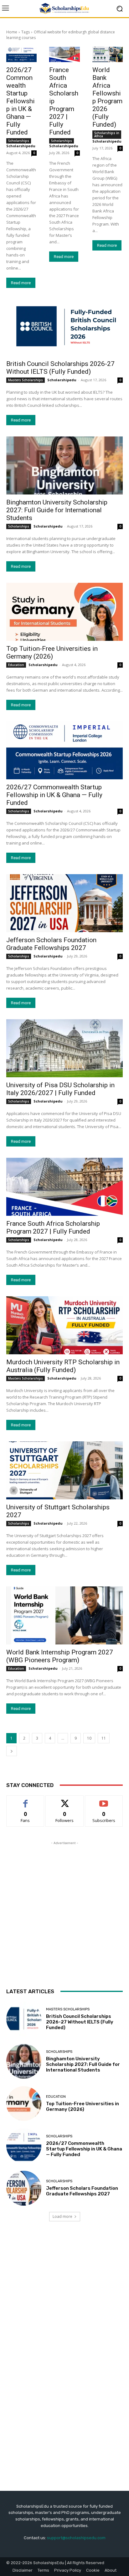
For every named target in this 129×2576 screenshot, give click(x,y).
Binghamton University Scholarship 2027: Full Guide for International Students (57, 510)
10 (89, 1738)
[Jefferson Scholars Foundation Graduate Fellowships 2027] (64, 903)
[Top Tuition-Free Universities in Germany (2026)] (64, 612)
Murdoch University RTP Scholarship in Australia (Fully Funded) (63, 1366)
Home (12, 32)
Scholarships (19, 141)
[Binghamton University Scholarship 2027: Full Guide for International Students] (64, 465)
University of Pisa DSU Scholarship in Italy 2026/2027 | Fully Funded (60, 1089)
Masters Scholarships (26, 380)
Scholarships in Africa (107, 134)
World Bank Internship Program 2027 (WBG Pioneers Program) (60, 1656)
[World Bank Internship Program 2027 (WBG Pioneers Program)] (64, 1615)
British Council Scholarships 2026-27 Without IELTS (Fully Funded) (60, 368)
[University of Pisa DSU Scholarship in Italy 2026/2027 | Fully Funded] (64, 1048)
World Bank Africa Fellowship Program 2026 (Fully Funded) (107, 97)
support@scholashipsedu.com (76, 2538)
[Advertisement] (64, 1911)
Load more (62, 2216)
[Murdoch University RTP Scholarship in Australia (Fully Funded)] (64, 1325)
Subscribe (104, 1800)
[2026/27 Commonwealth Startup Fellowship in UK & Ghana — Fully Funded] (21, 54)
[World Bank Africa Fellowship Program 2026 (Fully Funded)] (108, 54)
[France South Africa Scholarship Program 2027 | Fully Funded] (64, 54)
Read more (21, 283)
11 (104, 1738)
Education (16, 665)
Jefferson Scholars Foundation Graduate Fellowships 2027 (51, 944)
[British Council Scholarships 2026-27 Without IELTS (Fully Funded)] (64, 327)
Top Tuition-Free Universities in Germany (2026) (52, 653)
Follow (65, 1800)
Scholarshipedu (21, 146)
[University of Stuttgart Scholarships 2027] (64, 1470)
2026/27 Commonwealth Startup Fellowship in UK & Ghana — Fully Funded (21, 101)
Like (26, 1800)
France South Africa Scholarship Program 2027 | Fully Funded (53, 1227)
